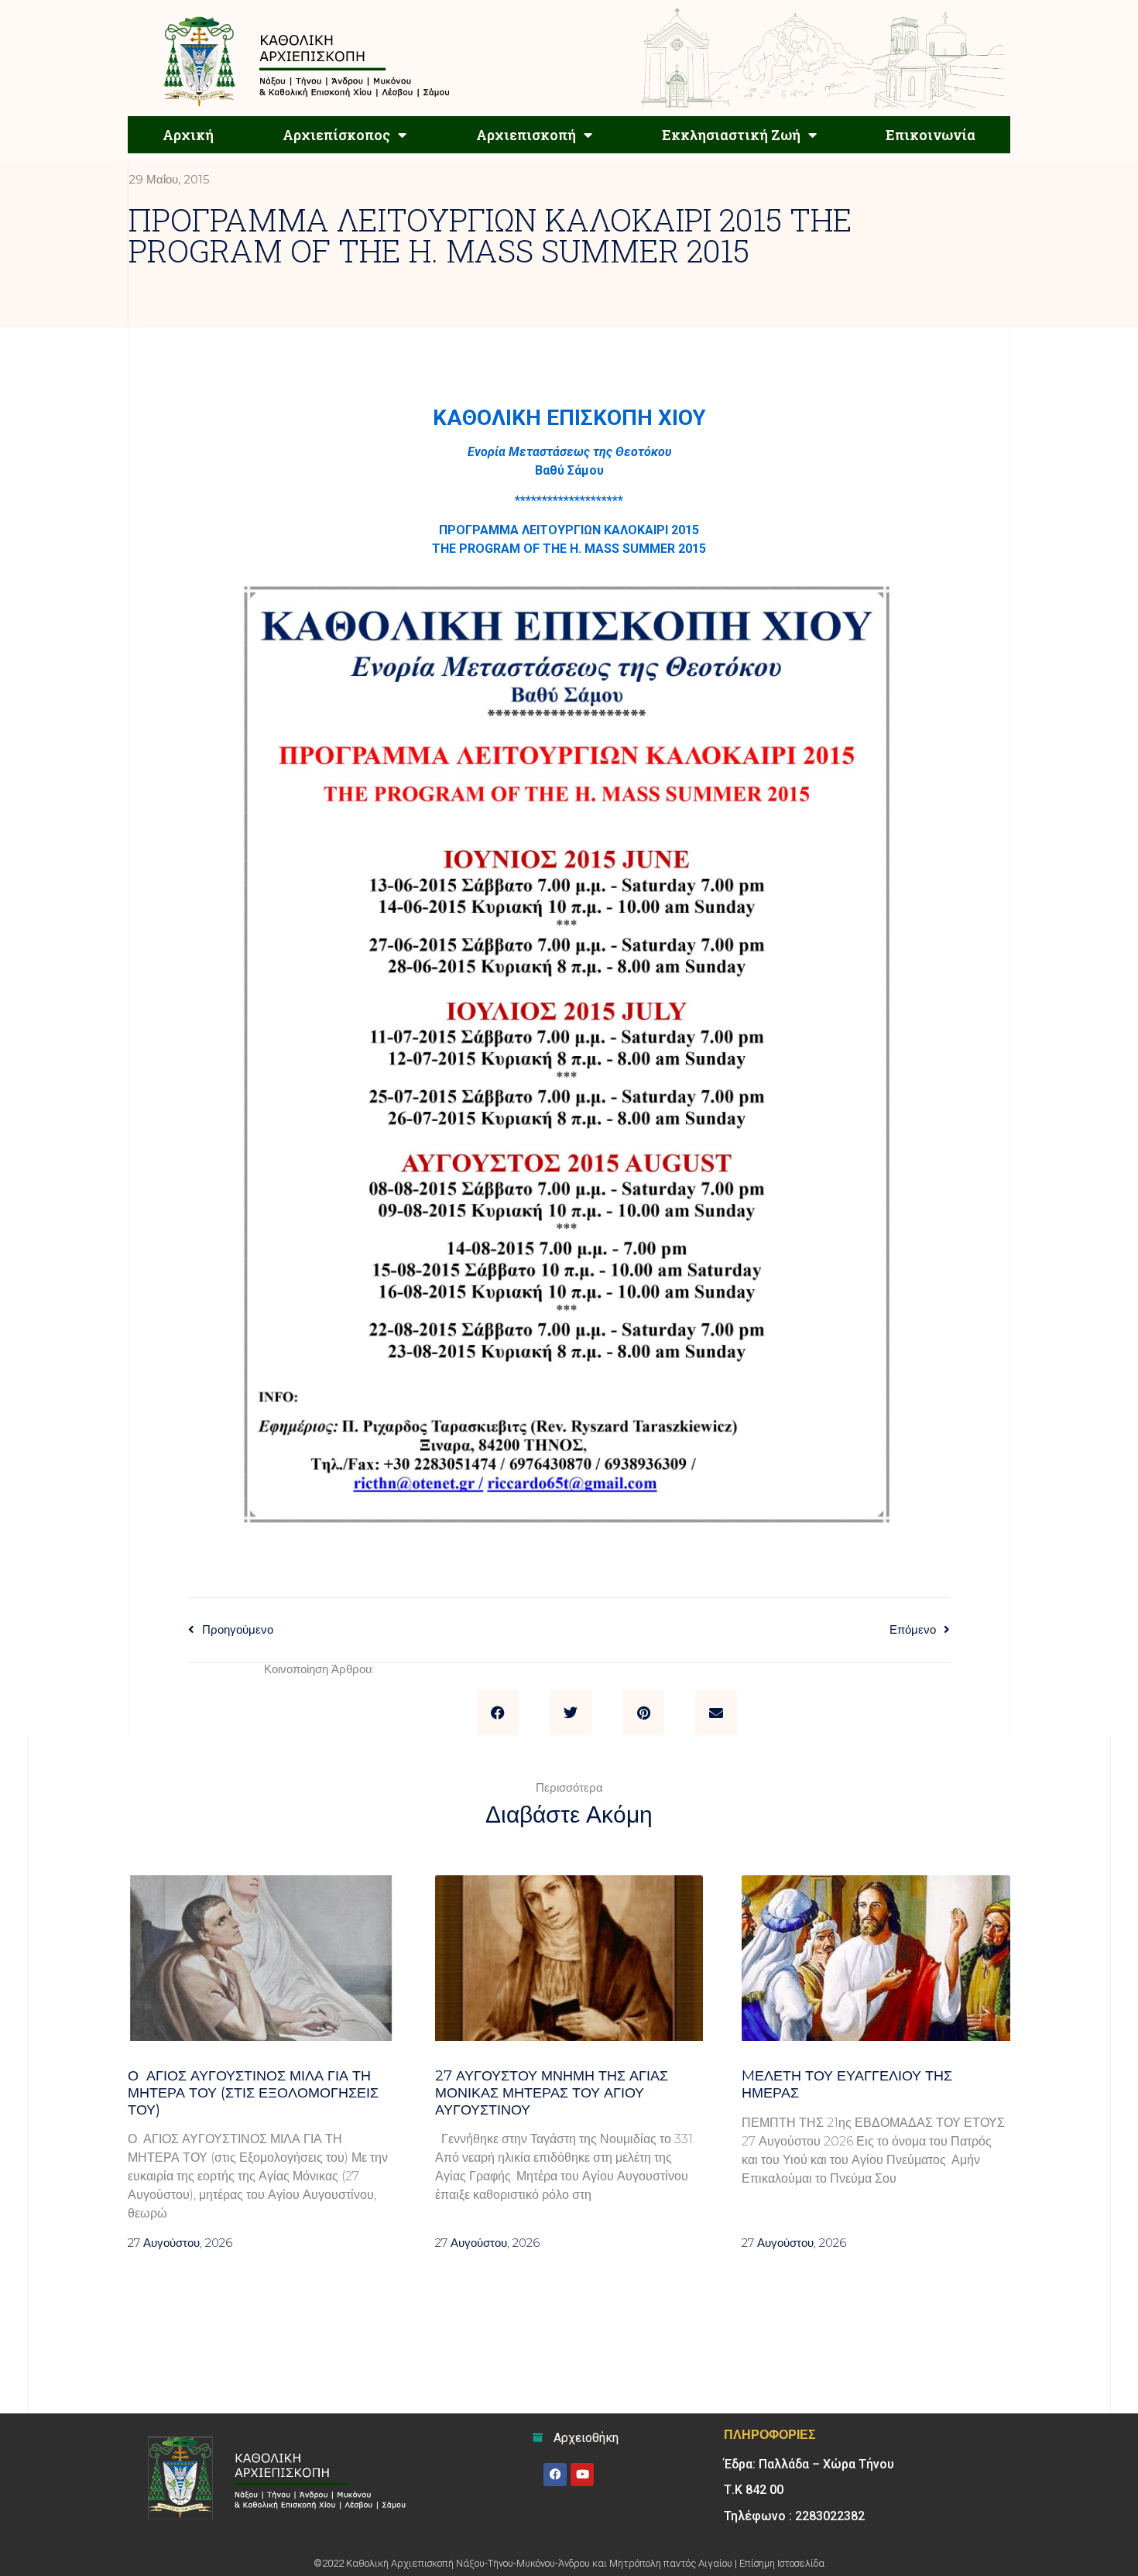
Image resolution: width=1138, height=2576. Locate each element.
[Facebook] (555, 2475)
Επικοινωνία (931, 135)
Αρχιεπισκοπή (526, 135)
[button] (498, 1713)
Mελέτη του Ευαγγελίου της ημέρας (847, 2084)
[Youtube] (582, 2475)
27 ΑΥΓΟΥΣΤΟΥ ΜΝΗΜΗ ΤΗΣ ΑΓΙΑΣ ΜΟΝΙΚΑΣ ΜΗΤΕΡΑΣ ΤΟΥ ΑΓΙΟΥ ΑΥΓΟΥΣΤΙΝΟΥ (552, 2092)
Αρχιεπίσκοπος (336, 135)
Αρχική (188, 135)
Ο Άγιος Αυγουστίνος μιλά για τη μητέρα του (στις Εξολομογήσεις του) (253, 2092)
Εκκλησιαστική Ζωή (731, 135)
